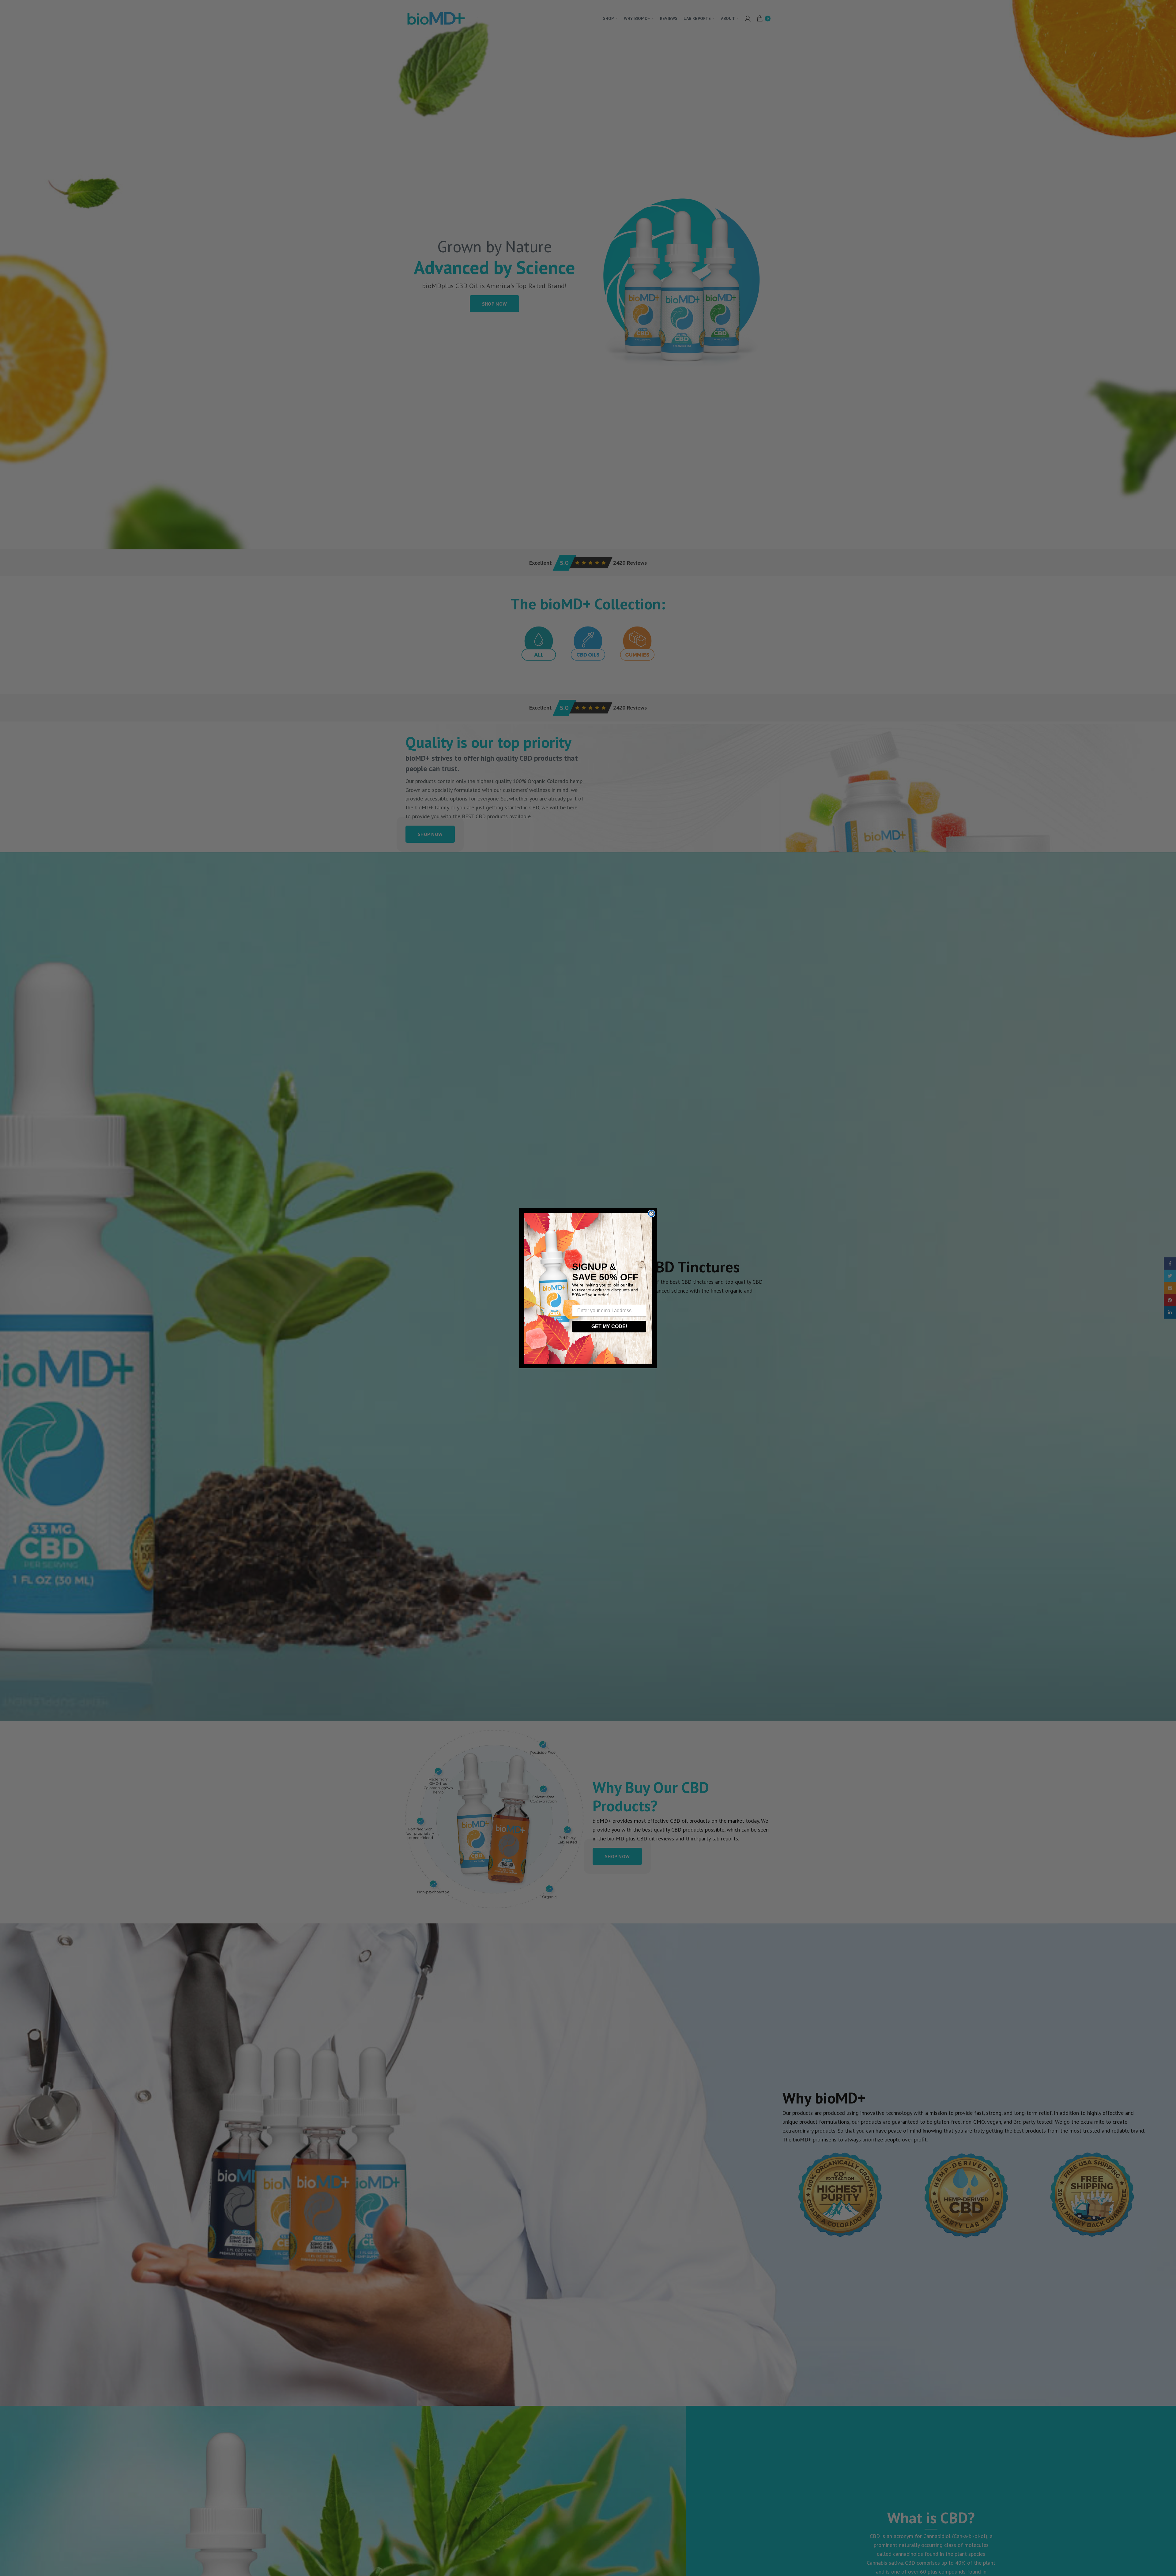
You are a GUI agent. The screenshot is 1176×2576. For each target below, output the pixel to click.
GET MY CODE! (609, 1326)
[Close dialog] (651, 1214)
